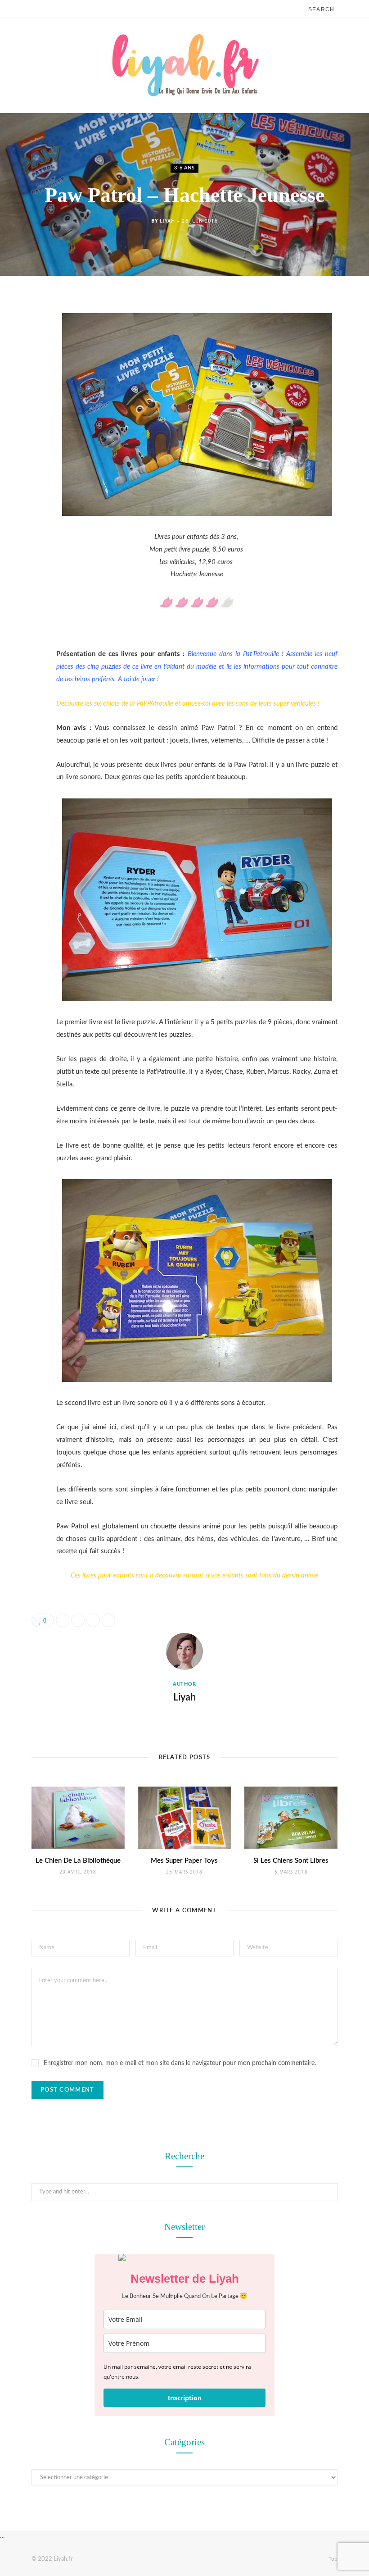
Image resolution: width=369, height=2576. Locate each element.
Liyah (167, 221)
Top (332, 2559)
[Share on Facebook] (25, 332)
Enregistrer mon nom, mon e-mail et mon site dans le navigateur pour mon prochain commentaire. (180, 2063)
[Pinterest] (25, 378)
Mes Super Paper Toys (184, 1861)
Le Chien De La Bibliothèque (78, 1861)
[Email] (25, 401)
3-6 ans (184, 168)
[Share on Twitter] (25, 355)
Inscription (185, 2398)
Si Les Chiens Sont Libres (291, 1861)
